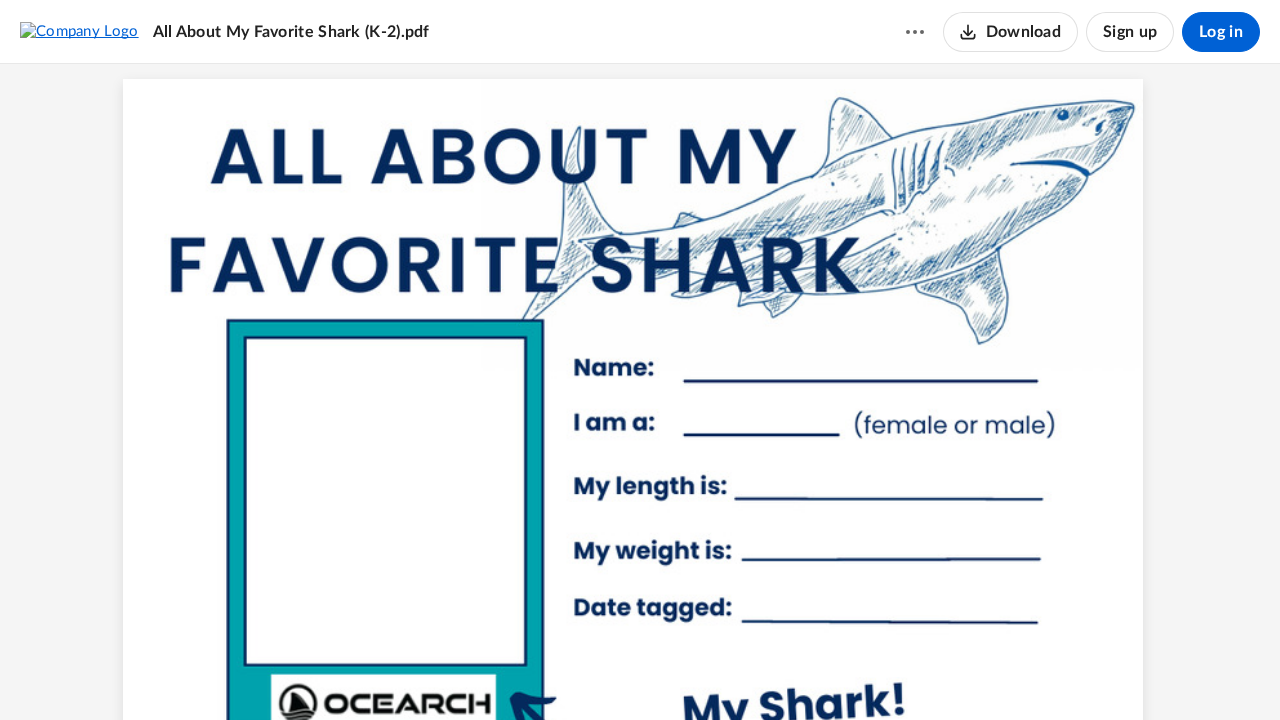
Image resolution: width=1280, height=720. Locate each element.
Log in (1221, 32)
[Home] (79, 31)
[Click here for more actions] (915, 32)
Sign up (1130, 32)
